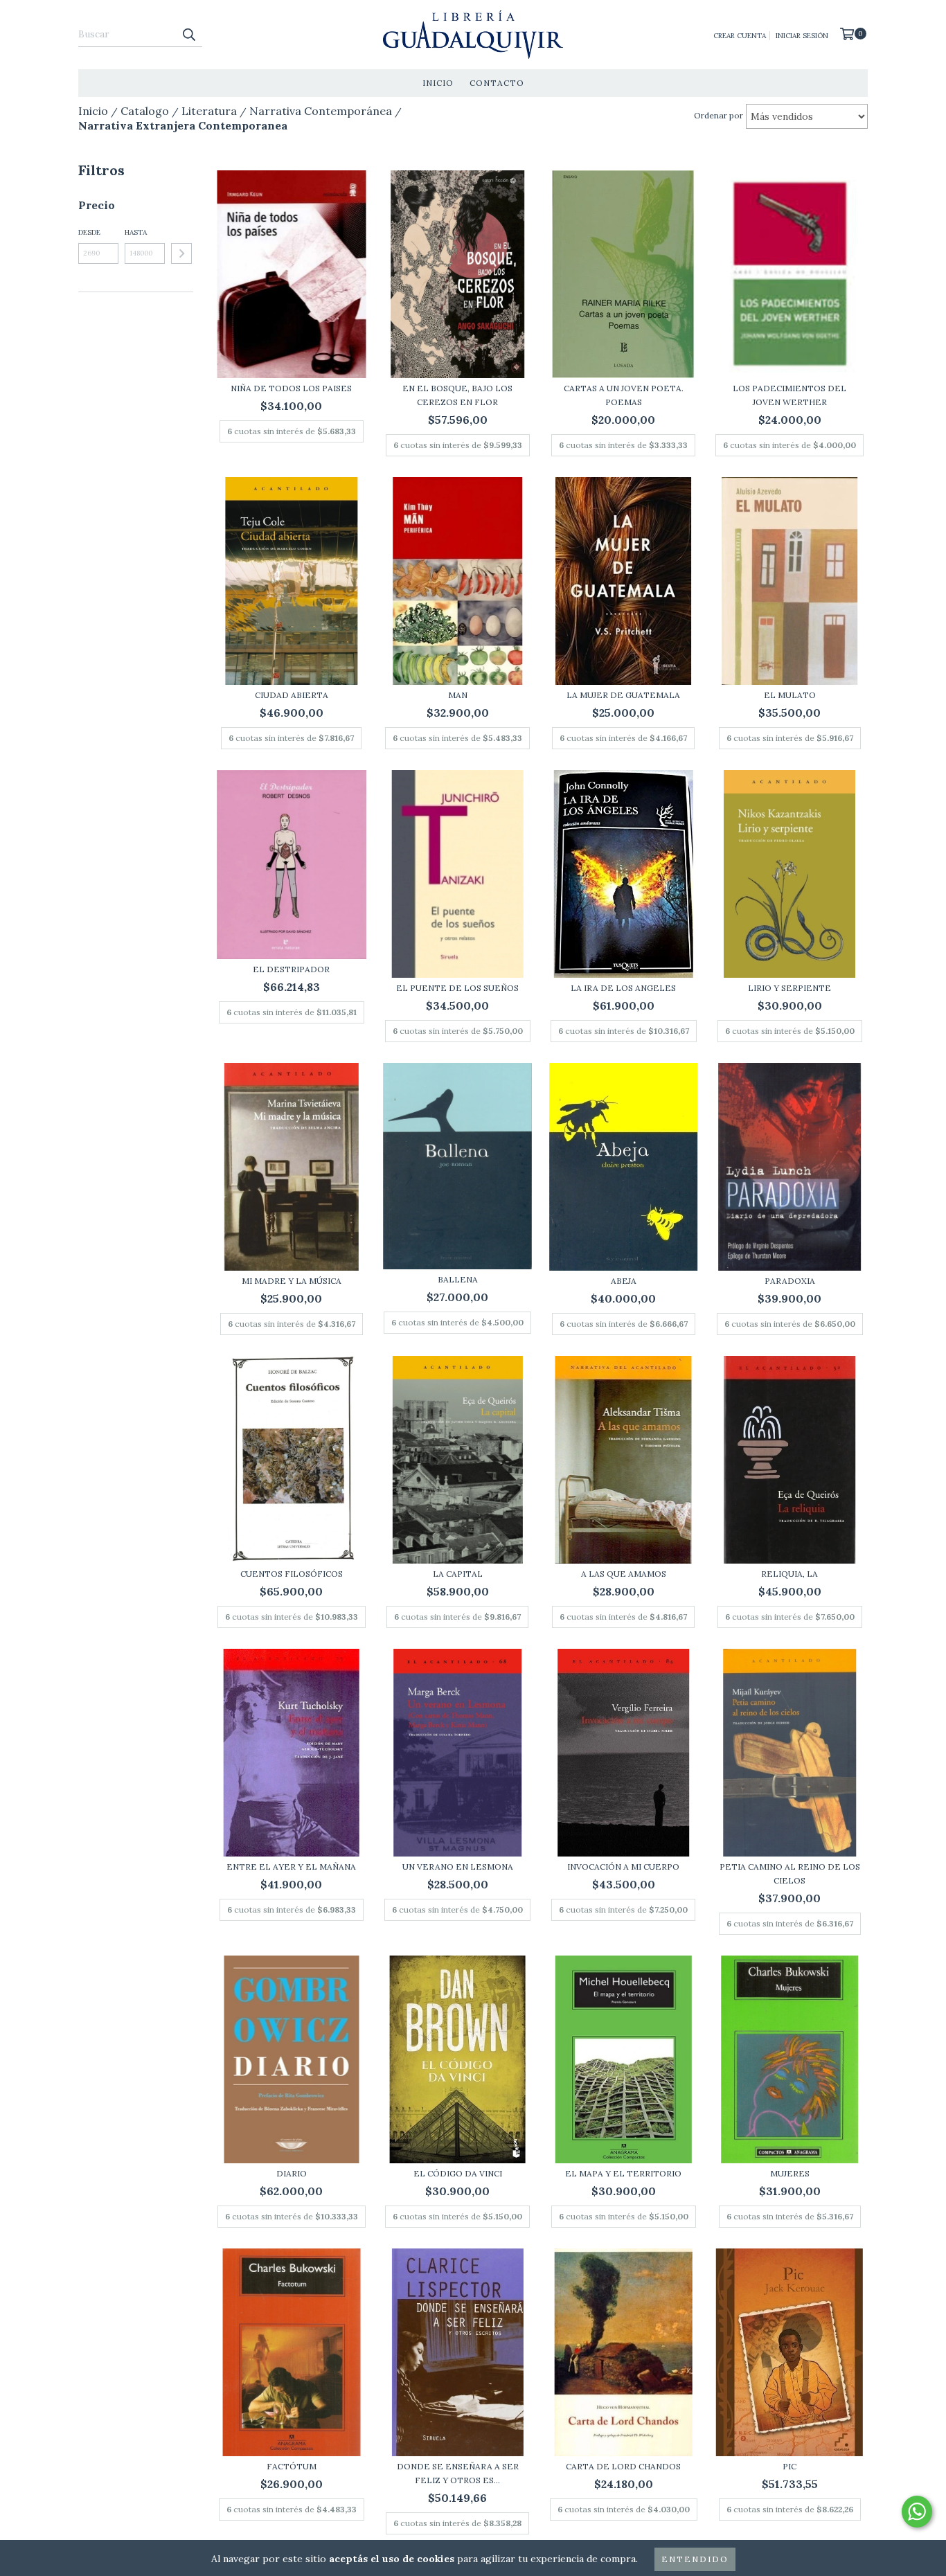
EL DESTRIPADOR (291, 969)
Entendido (695, 2559)
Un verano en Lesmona (458, 1867)
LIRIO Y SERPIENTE (789, 988)
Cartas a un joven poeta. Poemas (624, 395)
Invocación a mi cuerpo (623, 1867)
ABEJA (624, 1281)
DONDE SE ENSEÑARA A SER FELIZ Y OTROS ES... (458, 2473)
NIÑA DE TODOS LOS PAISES (291, 388)
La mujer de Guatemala (623, 695)
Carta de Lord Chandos (623, 2466)
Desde (89, 232)
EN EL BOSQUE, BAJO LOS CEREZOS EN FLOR (457, 395)
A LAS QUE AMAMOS (624, 1574)
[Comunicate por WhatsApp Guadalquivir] (917, 2512)
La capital (458, 1574)
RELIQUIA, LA (789, 1574)
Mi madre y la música (292, 1281)
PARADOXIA (790, 1281)
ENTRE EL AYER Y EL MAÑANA (291, 1867)
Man (458, 695)
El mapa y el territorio (623, 2173)
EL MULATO (790, 695)
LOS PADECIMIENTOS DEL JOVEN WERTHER (789, 395)
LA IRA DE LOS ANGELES (623, 988)
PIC (789, 2466)
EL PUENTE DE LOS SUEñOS (457, 988)
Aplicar (181, 253)
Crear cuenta (740, 36)
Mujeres (790, 2173)
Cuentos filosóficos (292, 1574)
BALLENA (458, 1279)
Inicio (438, 83)
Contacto (497, 83)
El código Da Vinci (458, 2173)
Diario (292, 2173)
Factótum (292, 2466)
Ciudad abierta (292, 695)
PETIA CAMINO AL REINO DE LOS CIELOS (790, 1873)
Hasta (136, 232)
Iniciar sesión (802, 36)
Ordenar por (719, 115)
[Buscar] (188, 35)
